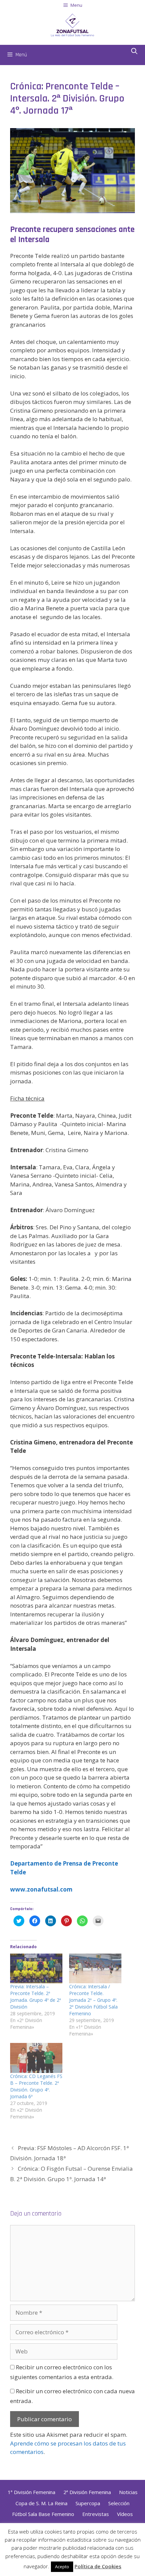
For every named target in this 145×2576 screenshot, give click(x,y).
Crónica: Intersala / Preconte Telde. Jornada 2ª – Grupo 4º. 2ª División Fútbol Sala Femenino (93, 2000)
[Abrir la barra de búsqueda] (134, 52)
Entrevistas (96, 2514)
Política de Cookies (98, 2566)
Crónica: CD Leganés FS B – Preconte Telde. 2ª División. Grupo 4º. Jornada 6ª (36, 2086)
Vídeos (125, 2514)
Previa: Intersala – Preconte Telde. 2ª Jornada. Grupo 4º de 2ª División (36, 1997)
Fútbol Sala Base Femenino (43, 2514)
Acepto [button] (62, 2567)
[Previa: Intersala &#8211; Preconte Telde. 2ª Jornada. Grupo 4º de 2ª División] (36, 1969)
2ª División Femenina (87, 2492)
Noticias (128, 2492)
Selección (119, 2503)
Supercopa (88, 2503)
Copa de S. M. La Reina (41, 2503)
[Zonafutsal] (72, 24)
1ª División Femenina (32, 2492)
